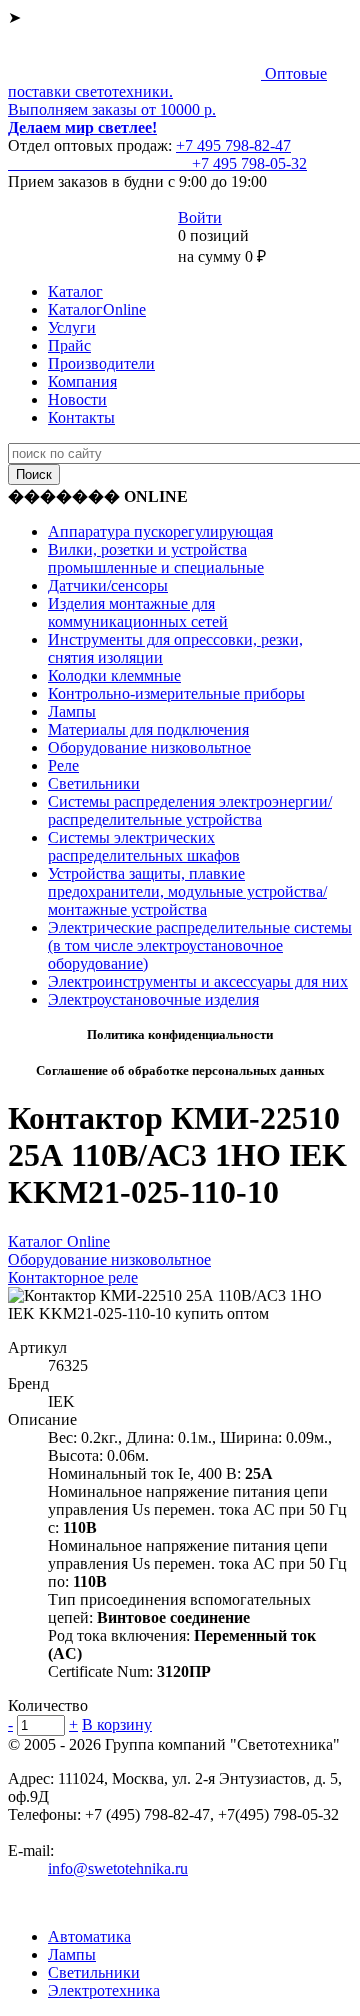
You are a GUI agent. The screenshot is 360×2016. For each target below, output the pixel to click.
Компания (82, 381)
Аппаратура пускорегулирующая (160, 531)
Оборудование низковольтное (149, 747)
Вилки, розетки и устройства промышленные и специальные (156, 558)
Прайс (69, 345)
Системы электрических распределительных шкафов (144, 846)
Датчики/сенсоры (108, 585)
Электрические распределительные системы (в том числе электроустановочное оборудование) (200, 945)
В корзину (117, 1724)
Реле (63, 765)
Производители (101, 363)
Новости (77, 399)
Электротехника (104, 1990)
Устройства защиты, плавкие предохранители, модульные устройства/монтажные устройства (187, 891)
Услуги (72, 327)
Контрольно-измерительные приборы (176, 693)
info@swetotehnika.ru (118, 1868)
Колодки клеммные (114, 675)
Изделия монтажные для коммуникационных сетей (138, 612)
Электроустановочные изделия (153, 999)
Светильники (94, 783)
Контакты (81, 417)
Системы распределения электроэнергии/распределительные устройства (190, 810)
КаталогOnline (97, 309)
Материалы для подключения (148, 729)
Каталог (75, 291)
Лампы (72, 711)
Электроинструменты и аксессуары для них (198, 981)
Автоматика (89, 1936)
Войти (200, 217)
